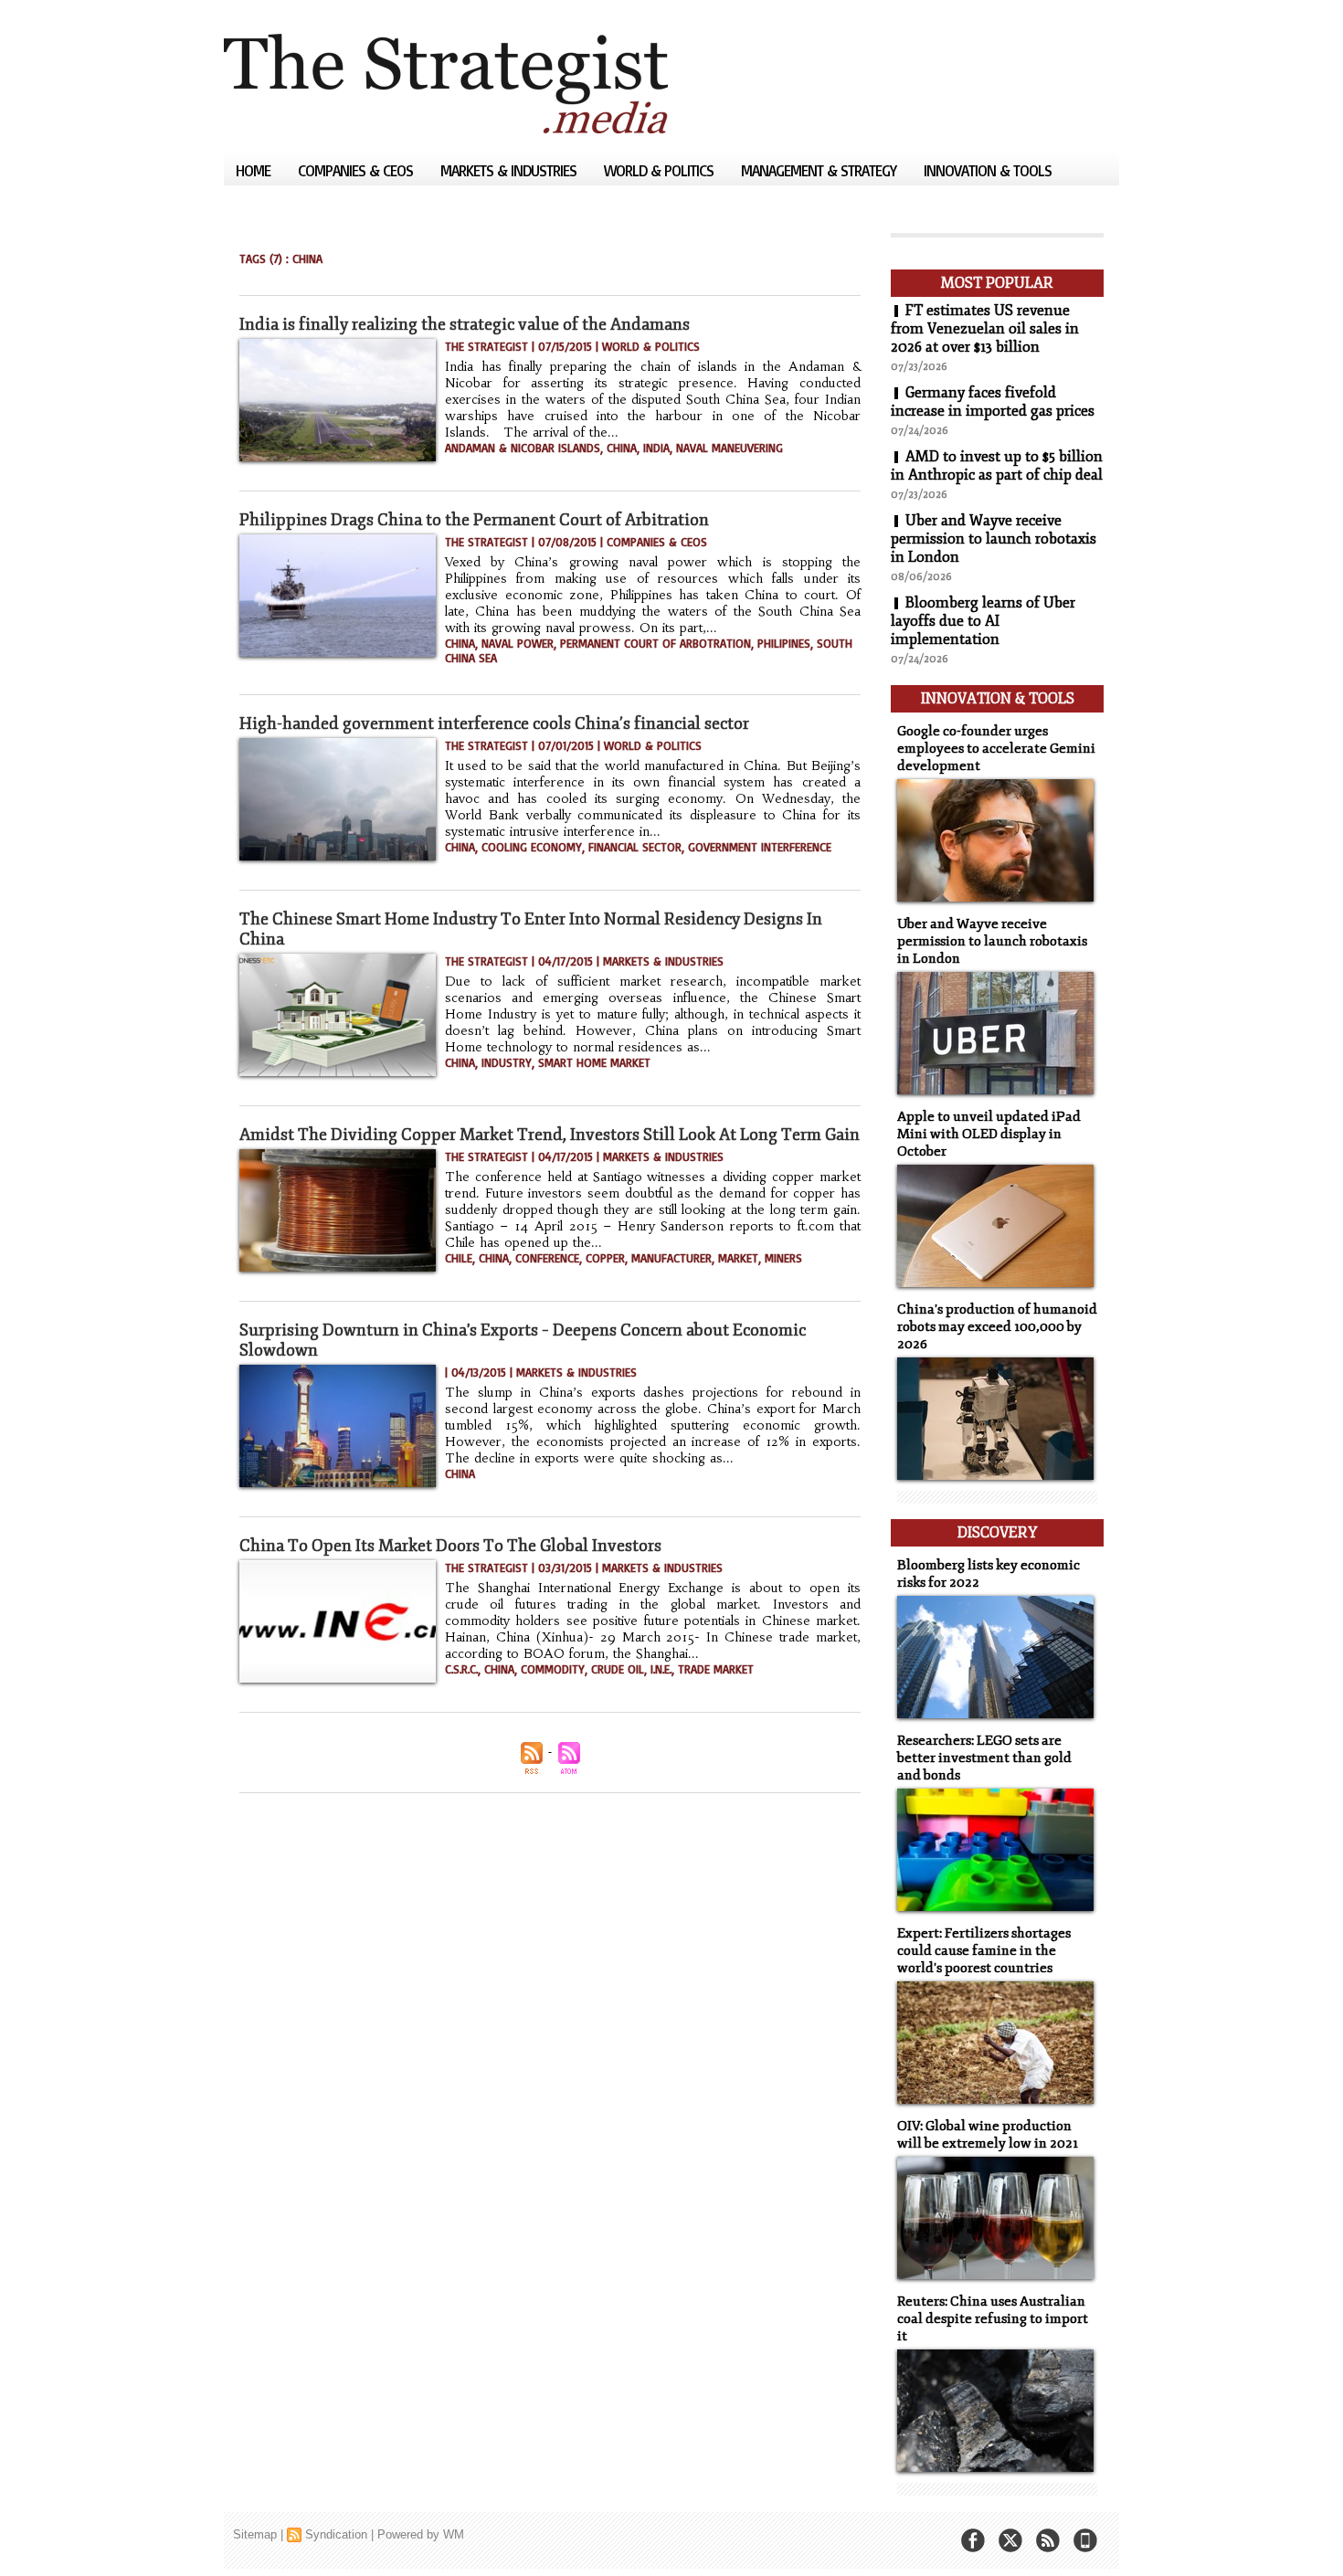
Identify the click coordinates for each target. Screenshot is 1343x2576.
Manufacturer (671, 1258)
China (622, 448)
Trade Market (716, 1669)
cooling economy (532, 847)
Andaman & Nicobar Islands (523, 448)
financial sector (635, 847)
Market (738, 1258)
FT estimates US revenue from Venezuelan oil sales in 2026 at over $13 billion (985, 329)
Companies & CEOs (357, 170)
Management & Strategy (820, 170)
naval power (518, 643)
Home (255, 170)
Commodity (553, 1669)
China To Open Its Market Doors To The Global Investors (450, 1546)
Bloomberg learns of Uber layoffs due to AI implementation (983, 621)
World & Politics (661, 170)
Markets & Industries (510, 170)
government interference (760, 847)
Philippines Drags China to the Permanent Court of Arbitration (474, 520)
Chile (459, 1258)
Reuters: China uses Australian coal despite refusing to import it (993, 2319)
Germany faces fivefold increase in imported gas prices (993, 402)
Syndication (336, 2534)
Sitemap (255, 2534)
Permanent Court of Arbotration (656, 643)
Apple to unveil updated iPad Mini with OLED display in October (989, 1134)
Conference (547, 1258)
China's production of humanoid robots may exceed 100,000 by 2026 (997, 1327)
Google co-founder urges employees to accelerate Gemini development (996, 749)
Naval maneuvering (730, 448)
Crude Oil (618, 1669)
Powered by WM (421, 2534)
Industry (507, 1062)
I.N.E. (661, 1669)
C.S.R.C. (461, 1669)
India (656, 448)
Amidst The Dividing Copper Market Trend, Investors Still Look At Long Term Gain (550, 1135)
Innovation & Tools (988, 170)
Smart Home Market (594, 1062)
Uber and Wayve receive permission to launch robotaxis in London (994, 539)
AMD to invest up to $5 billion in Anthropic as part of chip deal (997, 466)
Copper (605, 1258)
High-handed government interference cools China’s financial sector (494, 723)
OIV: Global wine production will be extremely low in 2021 (988, 2135)
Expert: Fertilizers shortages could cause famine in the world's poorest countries (984, 1951)
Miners (783, 1258)
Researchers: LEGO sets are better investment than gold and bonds (984, 1758)
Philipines (784, 643)
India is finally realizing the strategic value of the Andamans (465, 324)
